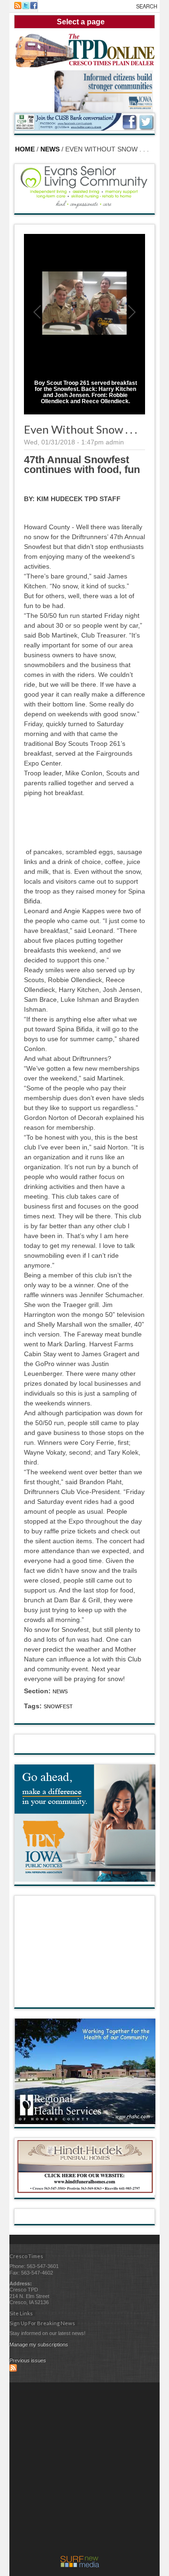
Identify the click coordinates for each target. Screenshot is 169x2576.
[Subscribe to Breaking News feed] (13, 2370)
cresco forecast (85, 1998)
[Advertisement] (84, 2471)
